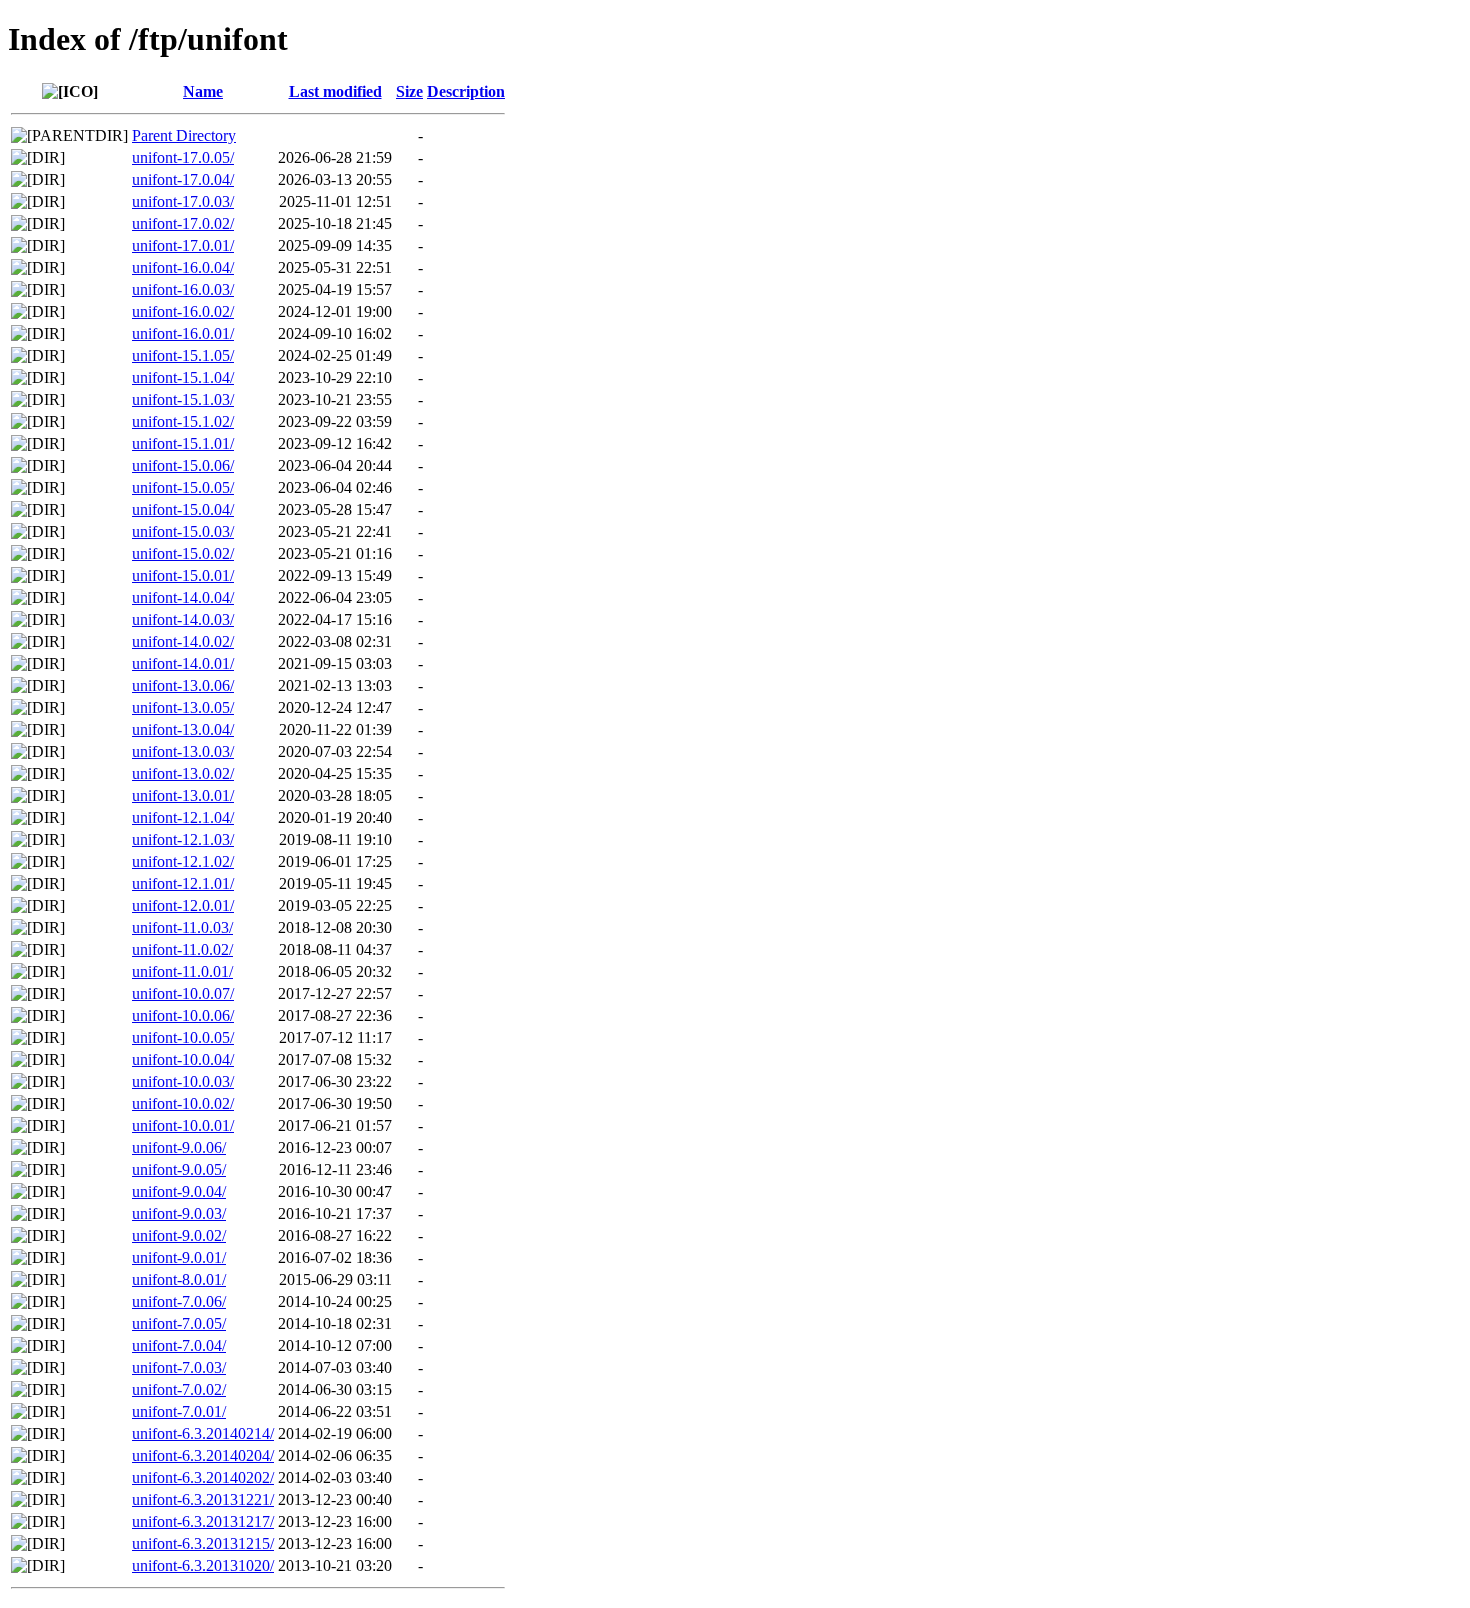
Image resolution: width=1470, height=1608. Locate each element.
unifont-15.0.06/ (183, 465)
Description (466, 91)
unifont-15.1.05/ (183, 355)
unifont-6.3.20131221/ (203, 1499)
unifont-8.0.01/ (179, 1279)
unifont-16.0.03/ (183, 289)
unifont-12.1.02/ (183, 861)
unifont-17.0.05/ (183, 157)
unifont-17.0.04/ (183, 179)
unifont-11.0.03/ (182, 927)
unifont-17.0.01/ (183, 245)
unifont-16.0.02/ (183, 311)
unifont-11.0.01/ (182, 971)
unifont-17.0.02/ (183, 223)
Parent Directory (184, 135)
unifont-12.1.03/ (183, 839)
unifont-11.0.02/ (182, 949)
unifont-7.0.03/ (179, 1367)
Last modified (335, 91)
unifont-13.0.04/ (183, 729)
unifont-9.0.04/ (179, 1191)
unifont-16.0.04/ (183, 267)
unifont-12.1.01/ (183, 883)
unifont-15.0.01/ (183, 575)
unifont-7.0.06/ (179, 1301)
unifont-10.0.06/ (183, 1015)
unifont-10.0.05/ (183, 1037)
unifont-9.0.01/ (179, 1257)
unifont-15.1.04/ (183, 377)
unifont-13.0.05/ (183, 707)
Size (409, 91)
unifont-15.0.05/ (183, 487)
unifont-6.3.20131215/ (203, 1543)
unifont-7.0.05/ (179, 1323)
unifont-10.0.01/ (183, 1125)
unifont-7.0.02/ (179, 1389)
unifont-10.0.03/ (183, 1081)
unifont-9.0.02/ (179, 1235)
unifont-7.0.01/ (179, 1411)
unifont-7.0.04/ (179, 1345)
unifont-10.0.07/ (183, 993)
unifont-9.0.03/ (179, 1213)
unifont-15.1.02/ (183, 421)
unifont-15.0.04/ (183, 509)
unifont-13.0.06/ (183, 685)
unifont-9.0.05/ (179, 1169)
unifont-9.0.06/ (179, 1147)
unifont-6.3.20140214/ (203, 1433)
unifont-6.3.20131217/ (203, 1521)
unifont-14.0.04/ (183, 597)
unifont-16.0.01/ (183, 333)
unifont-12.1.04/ (183, 817)
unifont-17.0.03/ (183, 201)
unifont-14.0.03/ (183, 619)
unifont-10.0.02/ (183, 1103)
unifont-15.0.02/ (183, 553)
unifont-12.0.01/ (183, 905)
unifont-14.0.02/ (183, 641)
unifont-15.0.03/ (183, 531)
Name (203, 91)
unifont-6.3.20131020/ (203, 1565)
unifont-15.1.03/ (183, 399)
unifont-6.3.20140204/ (203, 1455)
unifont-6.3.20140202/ (203, 1477)
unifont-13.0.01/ (183, 795)
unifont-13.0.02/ (183, 773)
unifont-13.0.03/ (183, 751)
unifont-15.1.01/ (183, 443)
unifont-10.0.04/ (183, 1059)
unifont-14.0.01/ (183, 663)
